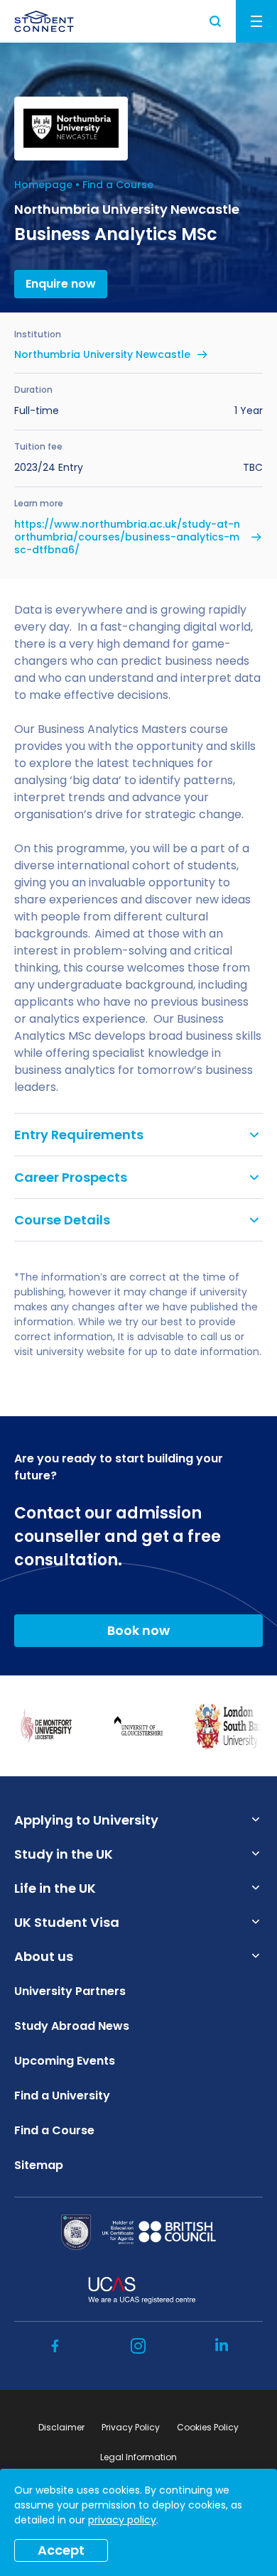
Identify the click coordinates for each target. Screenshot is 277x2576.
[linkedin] (222, 2346)
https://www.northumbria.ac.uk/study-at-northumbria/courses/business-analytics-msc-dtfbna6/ (127, 537)
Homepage (43, 185)
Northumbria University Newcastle (102, 354)
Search (216, 21)
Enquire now (61, 284)
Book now (138, 1630)
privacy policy (122, 2520)
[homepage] (44, 21)
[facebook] (55, 2346)
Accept (61, 2550)
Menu (256, 21)
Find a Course (118, 185)
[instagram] (138, 2346)
